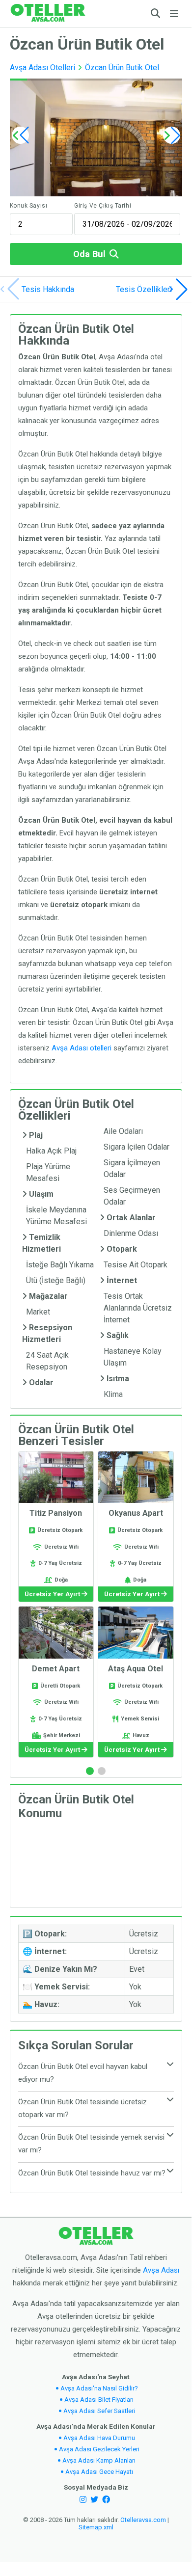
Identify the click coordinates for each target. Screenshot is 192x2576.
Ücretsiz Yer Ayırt (53, 1594)
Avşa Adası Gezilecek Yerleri (99, 2449)
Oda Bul (89, 254)
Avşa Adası (161, 2270)
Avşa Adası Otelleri (42, 67)
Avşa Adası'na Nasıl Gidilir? (99, 2388)
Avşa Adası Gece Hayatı (99, 2472)
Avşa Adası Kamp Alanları (99, 2460)
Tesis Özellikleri (144, 289)
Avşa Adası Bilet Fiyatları (99, 2400)
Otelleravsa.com (143, 2520)
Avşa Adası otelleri (82, 1048)
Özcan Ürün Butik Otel (122, 67)
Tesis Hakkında (48, 289)
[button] (172, 135)
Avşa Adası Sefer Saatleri (99, 2411)
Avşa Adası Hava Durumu (99, 2438)
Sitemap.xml (96, 2527)
